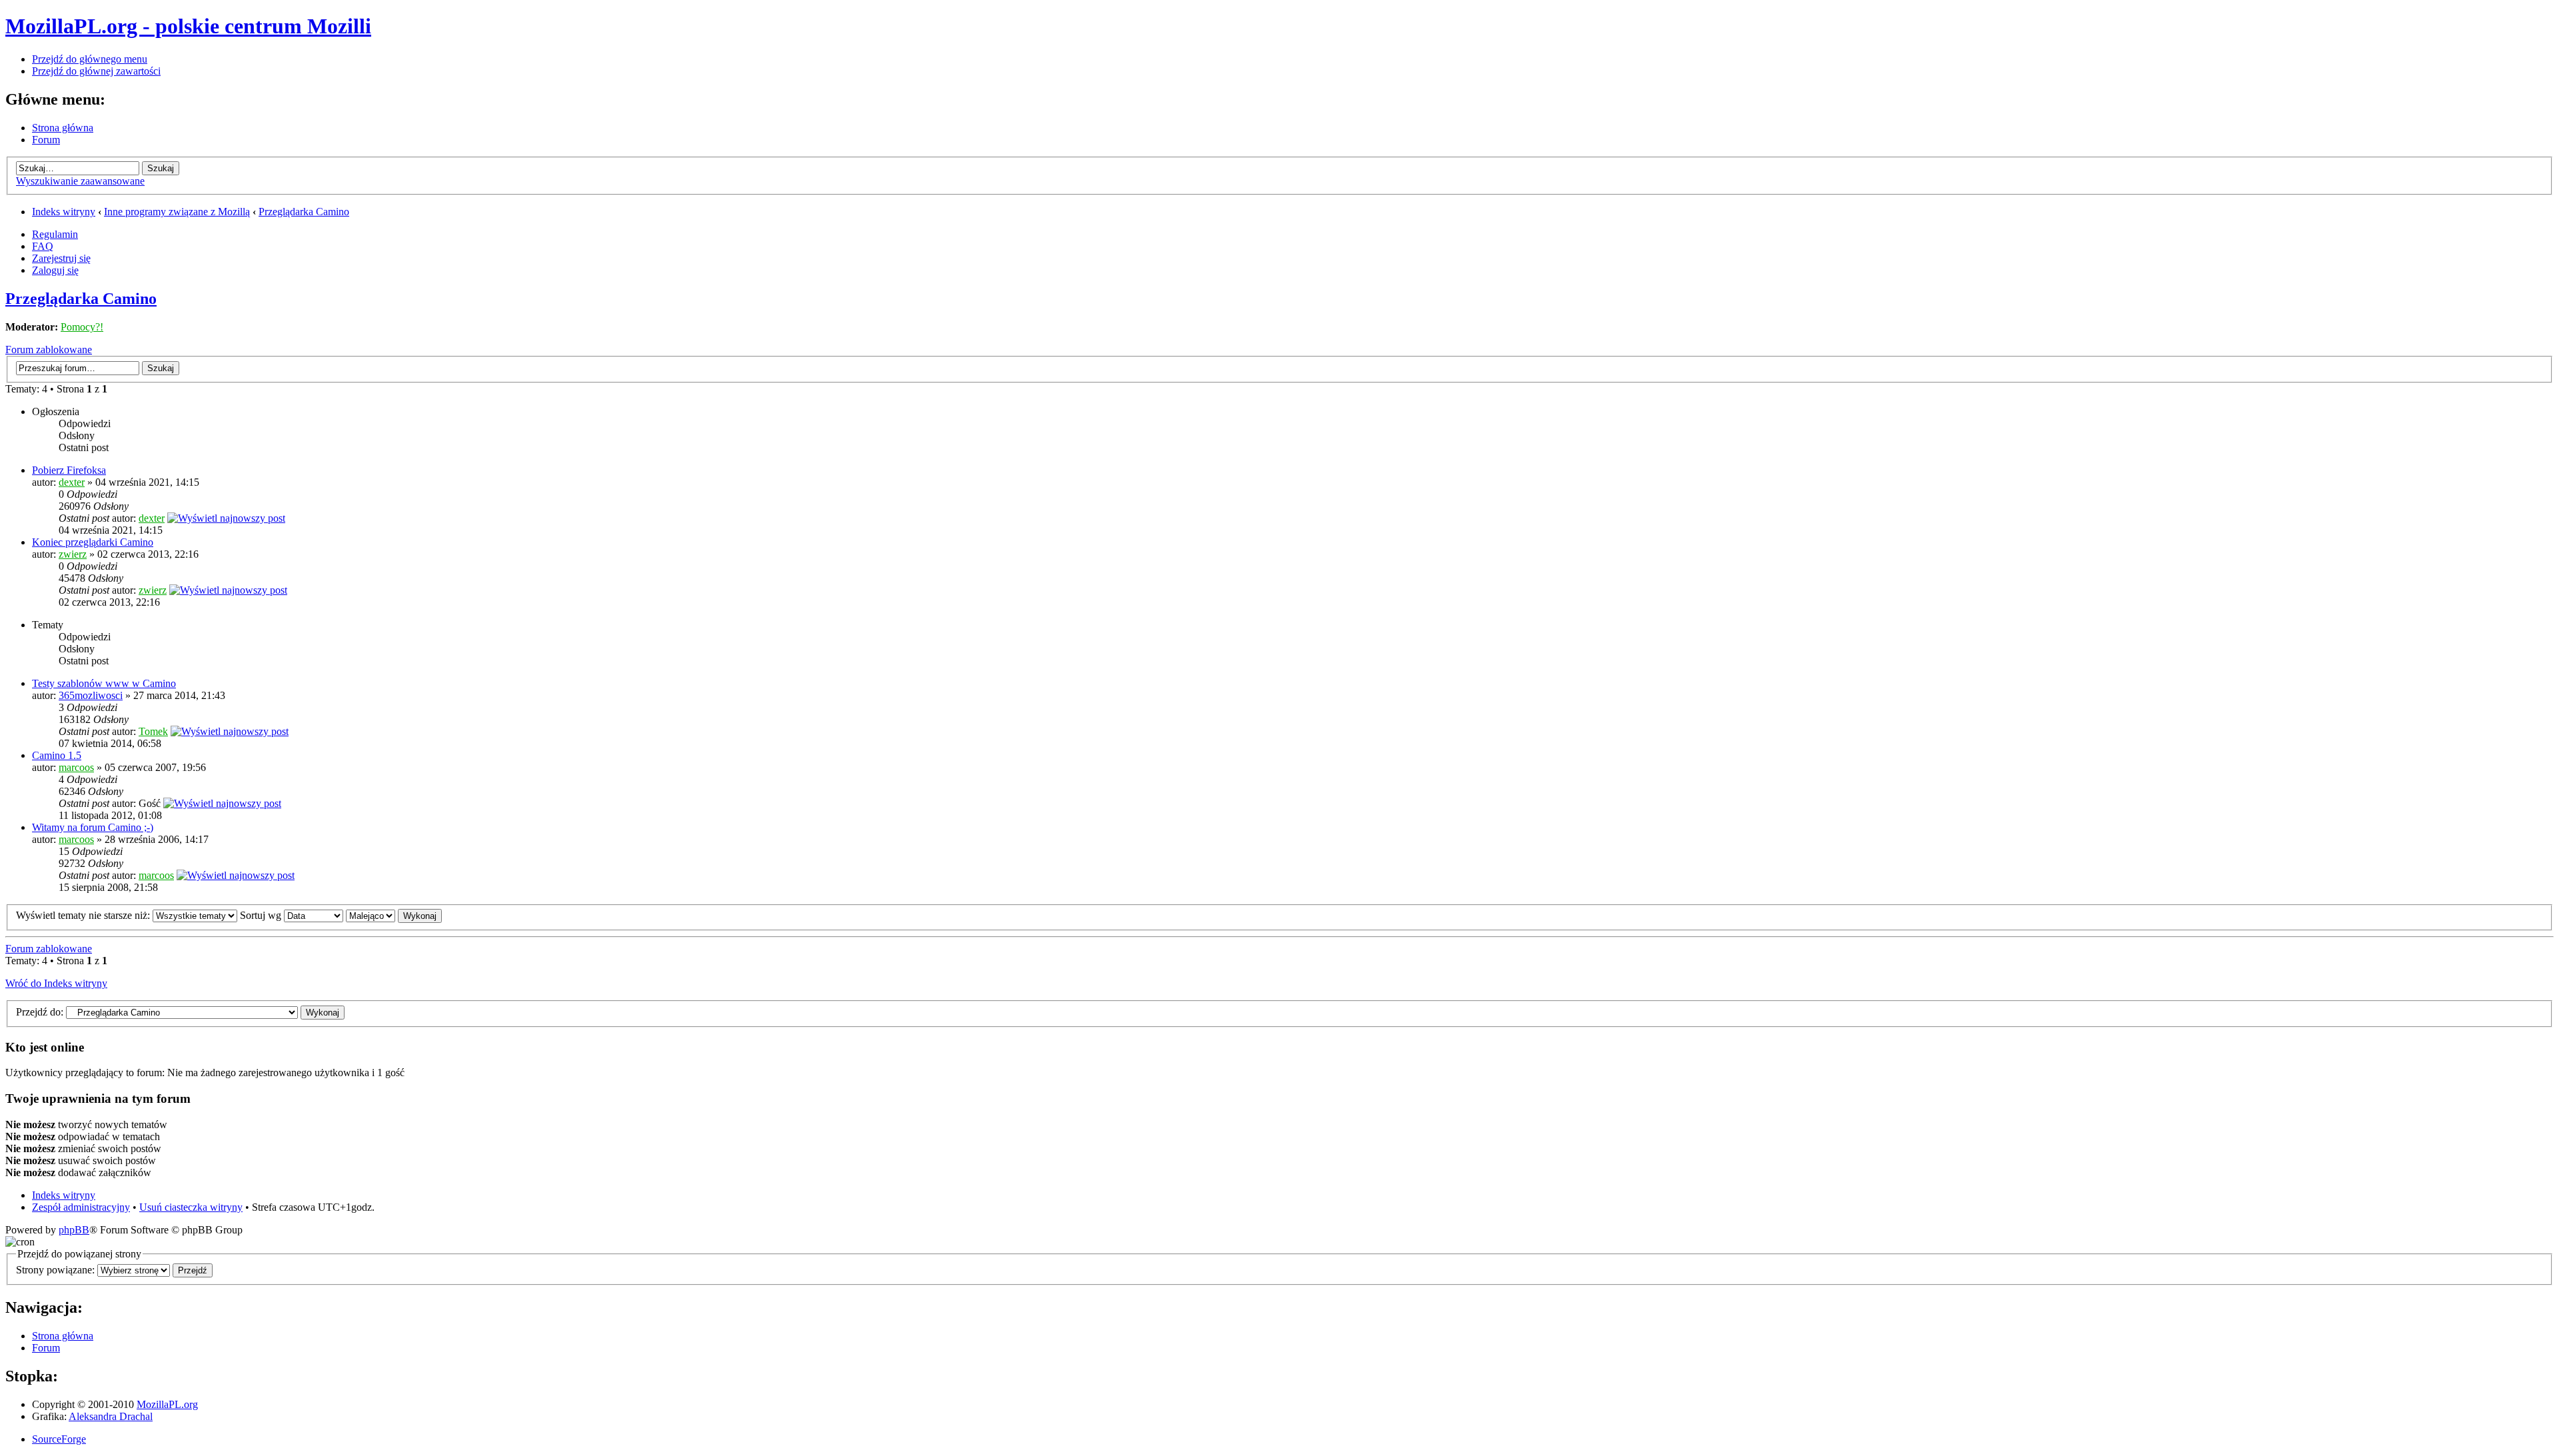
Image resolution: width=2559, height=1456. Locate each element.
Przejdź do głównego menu (90, 59)
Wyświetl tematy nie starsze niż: (84, 915)
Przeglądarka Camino (304, 212)
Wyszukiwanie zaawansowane (80, 181)
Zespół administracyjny (81, 1207)
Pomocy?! (82, 327)
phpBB (74, 1230)
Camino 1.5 (57, 755)
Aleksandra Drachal (111, 1416)
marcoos (76, 767)
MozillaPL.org (167, 1404)
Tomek (153, 731)
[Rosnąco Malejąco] (394, 915)
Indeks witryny (64, 212)
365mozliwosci (91, 695)
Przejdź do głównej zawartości (96, 71)
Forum (46, 140)
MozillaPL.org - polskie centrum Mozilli (188, 26)
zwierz (73, 554)
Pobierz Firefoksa (69, 470)
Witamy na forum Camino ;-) (93, 827)
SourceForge (59, 1439)
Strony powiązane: (57, 1270)
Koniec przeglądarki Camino (93, 542)
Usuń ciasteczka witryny (191, 1207)
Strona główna (63, 128)
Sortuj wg (262, 915)
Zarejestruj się (61, 258)
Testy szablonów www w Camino (104, 683)
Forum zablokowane (49, 350)
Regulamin (55, 234)
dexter (72, 482)
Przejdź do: (40, 1012)
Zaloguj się (55, 270)
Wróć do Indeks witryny (56, 983)
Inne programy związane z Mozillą (177, 212)
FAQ (43, 246)
